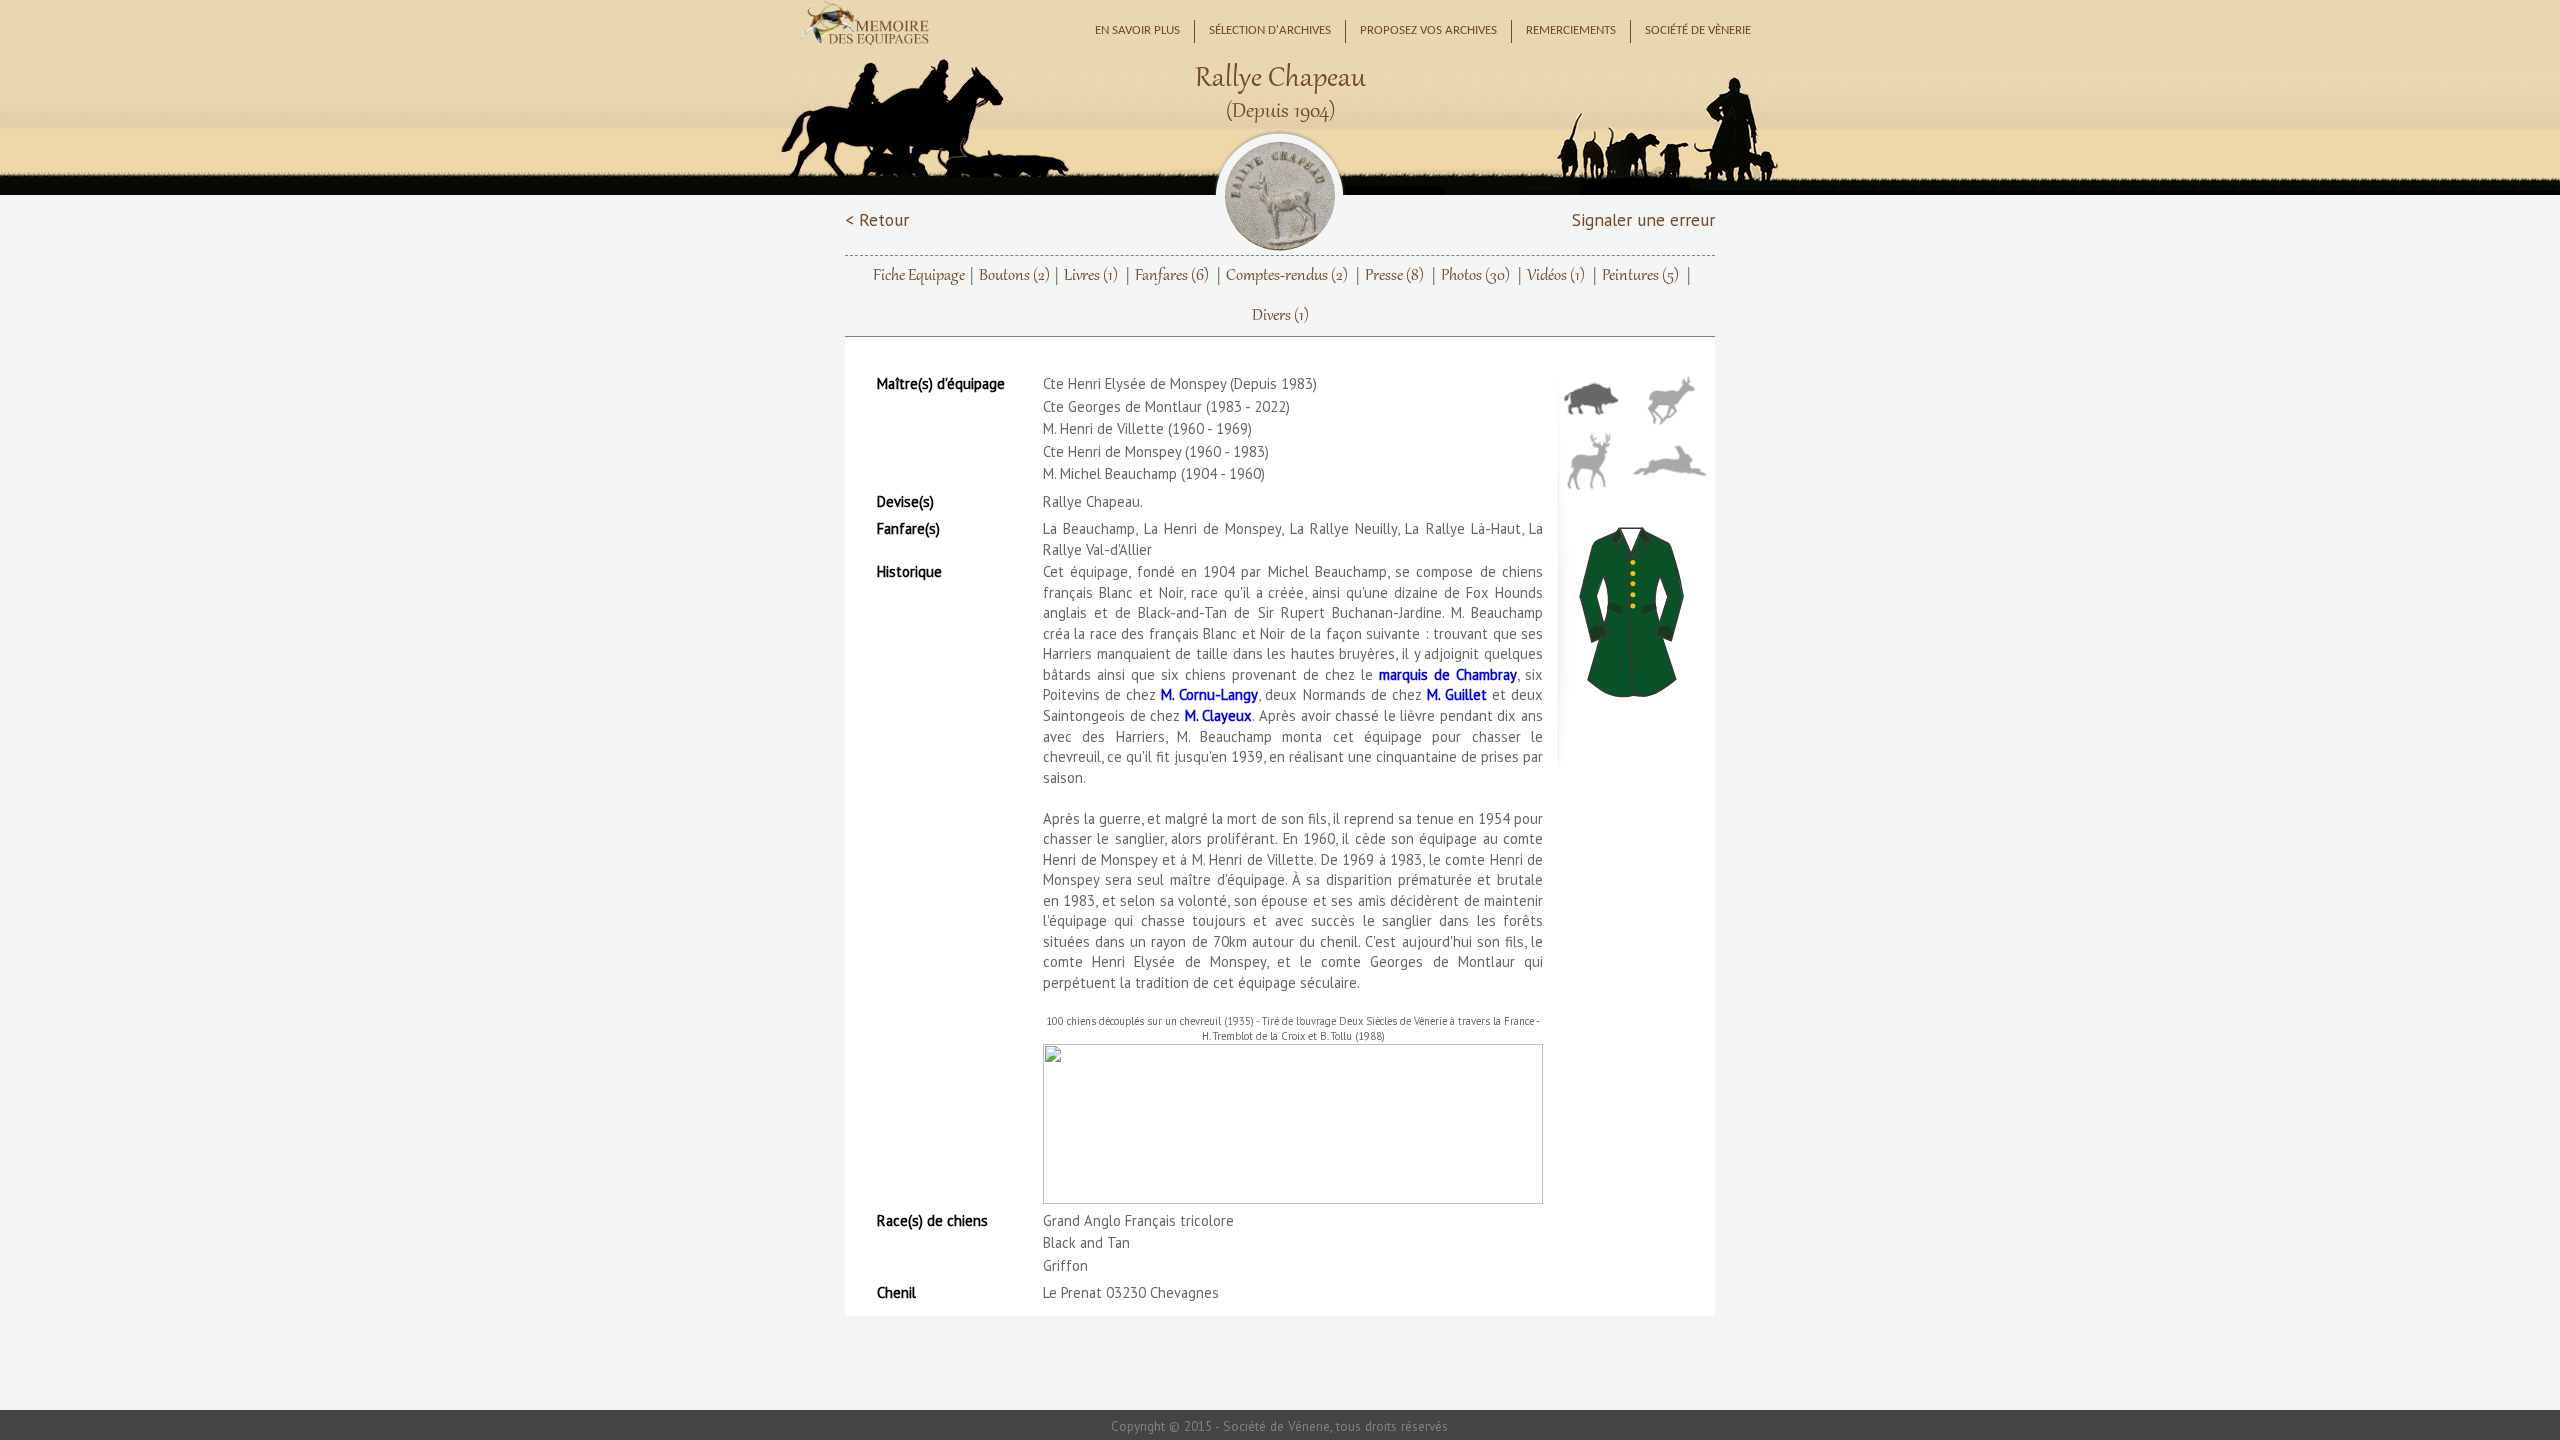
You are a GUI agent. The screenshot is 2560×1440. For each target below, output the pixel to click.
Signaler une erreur (1643, 219)
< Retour (877, 219)
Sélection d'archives (1270, 31)
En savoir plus (1137, 31)
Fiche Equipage (919, 276)
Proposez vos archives (1428, 31)
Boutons (1014, 276)
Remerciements (1571, 31)
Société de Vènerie (1698, 31)
